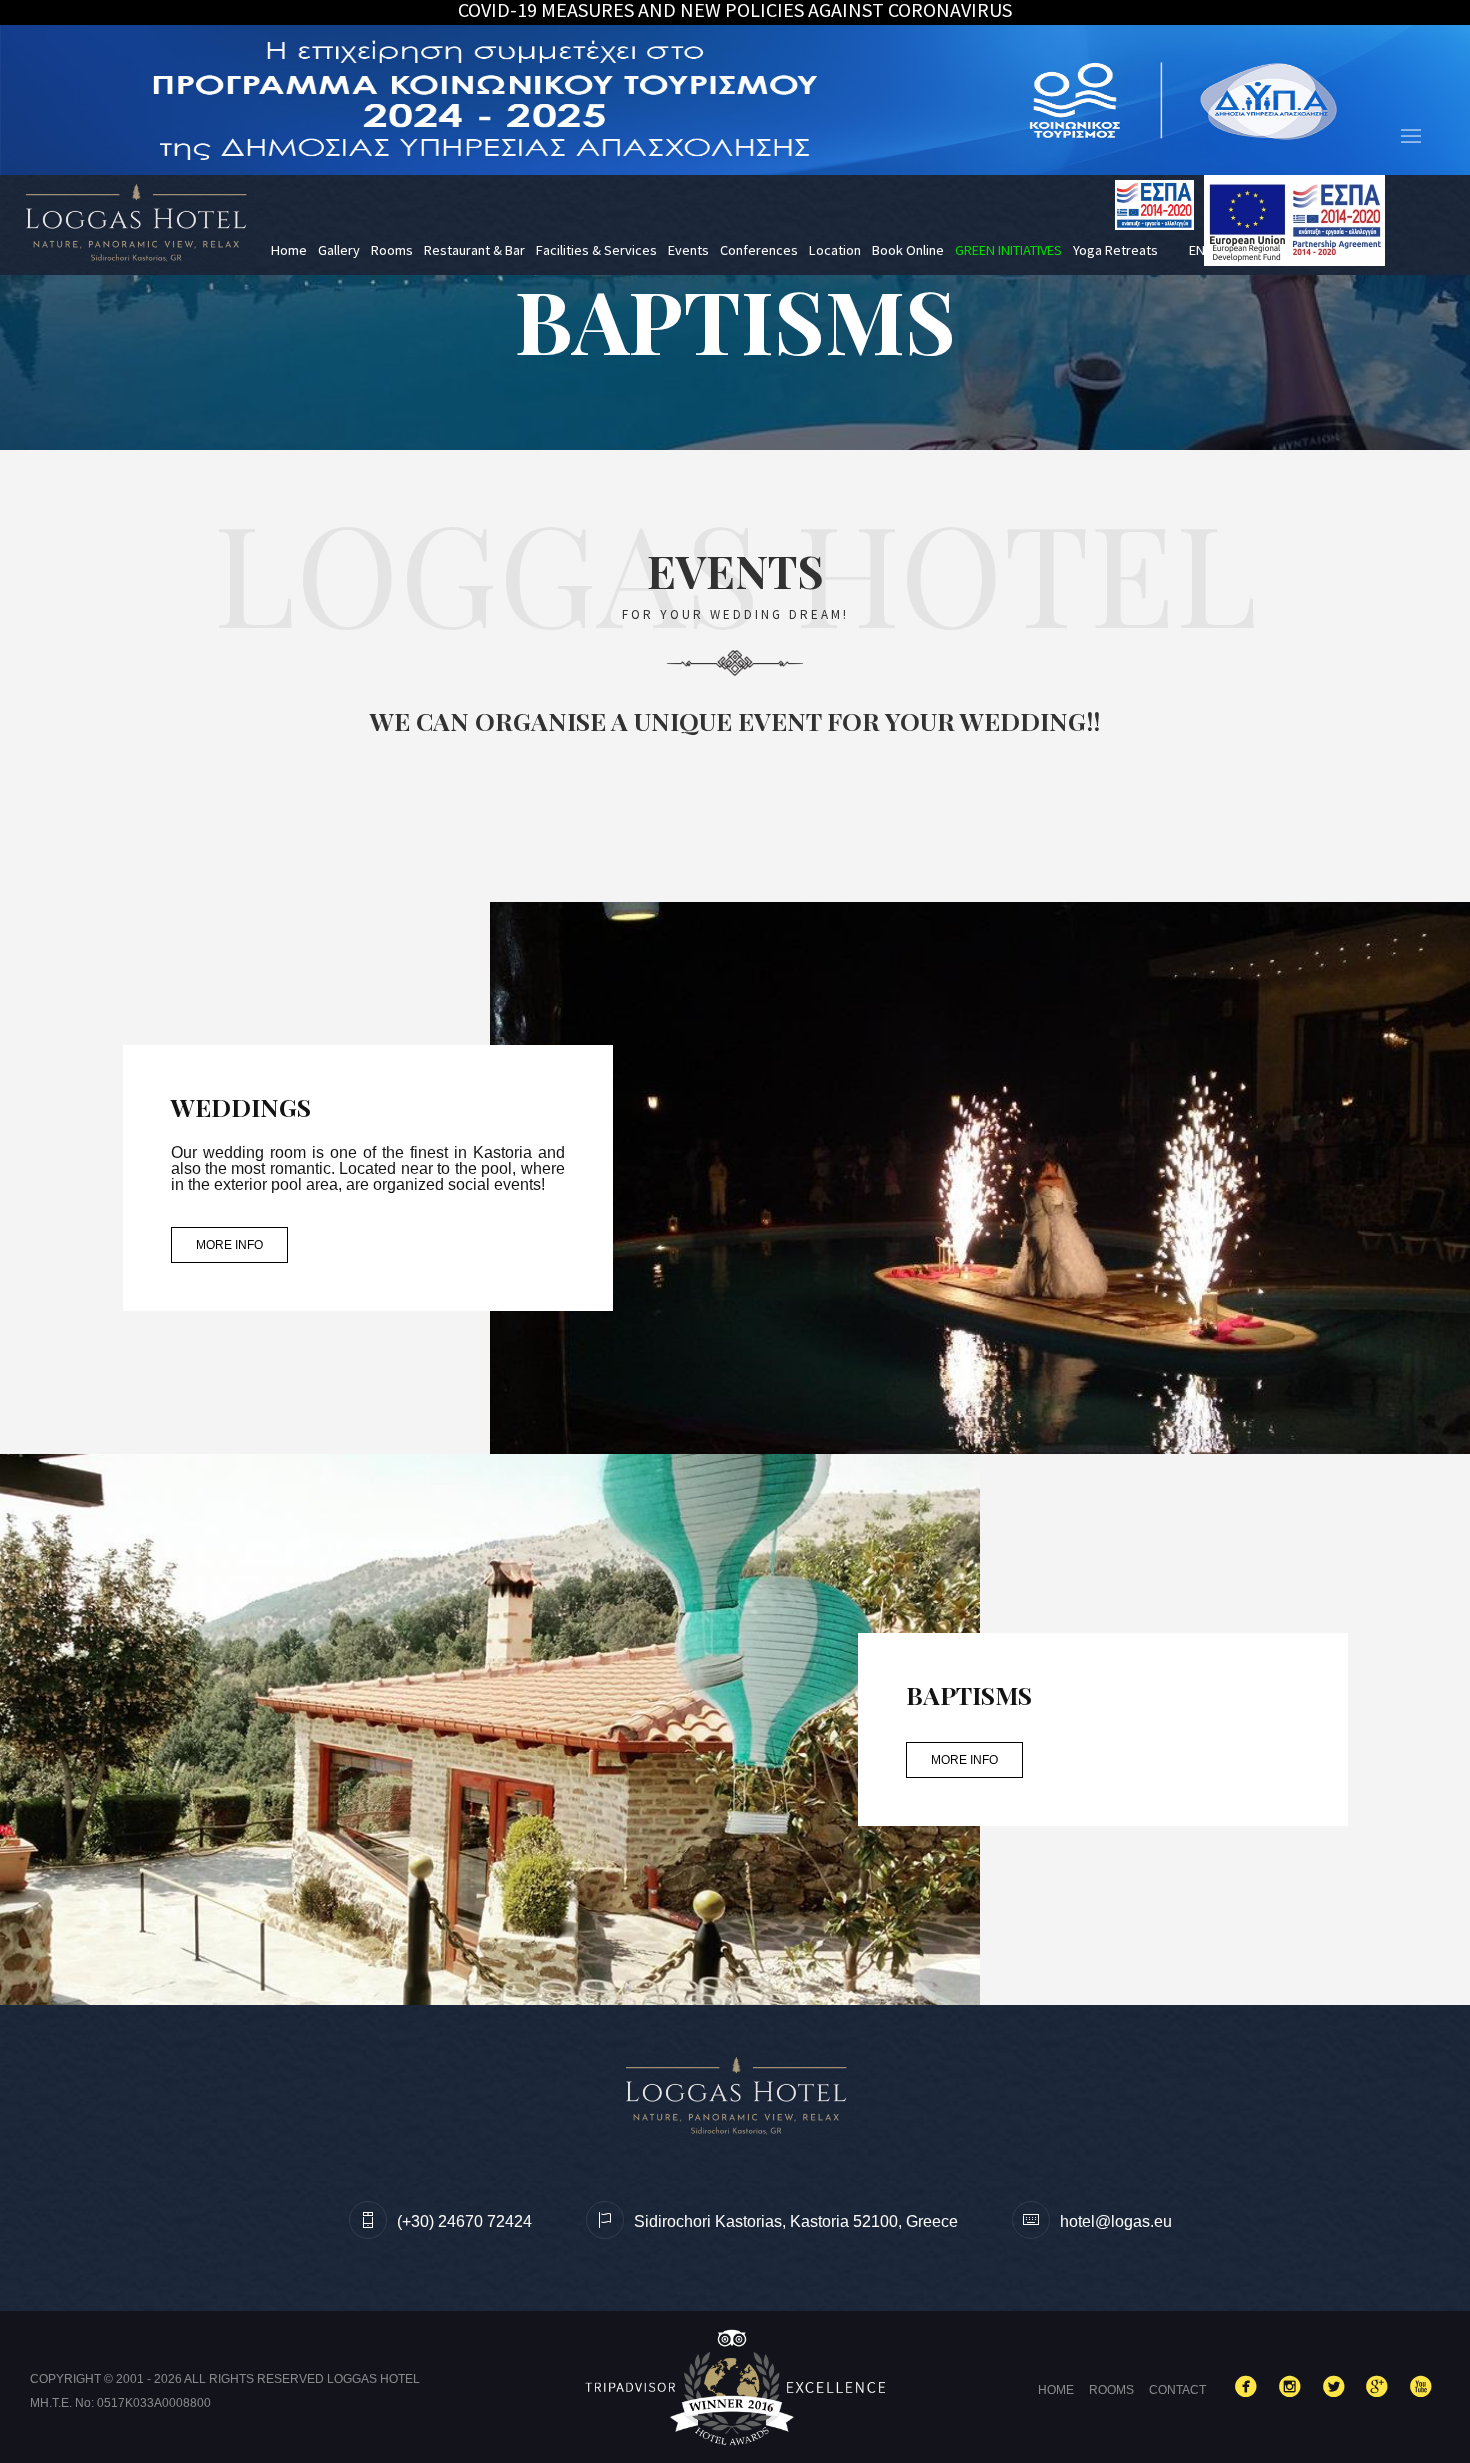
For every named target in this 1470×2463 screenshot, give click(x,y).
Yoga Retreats (1115, 250)
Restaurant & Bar (474, 250)
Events (688, 250)
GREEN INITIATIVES (1008, 250)
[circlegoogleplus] (1381, 2388)
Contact (1177, 2390)
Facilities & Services (596, 250)
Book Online (908, 250)
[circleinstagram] (1294, 2388)
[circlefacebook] (1250, 2388)
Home (289, 250)
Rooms (392, 250)
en (1197, 250)
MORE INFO (229, 1245)
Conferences (759, 250)
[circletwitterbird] (1338, 2388)
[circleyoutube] (1425, 2388)
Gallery (339, 250)
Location (835, 250)
